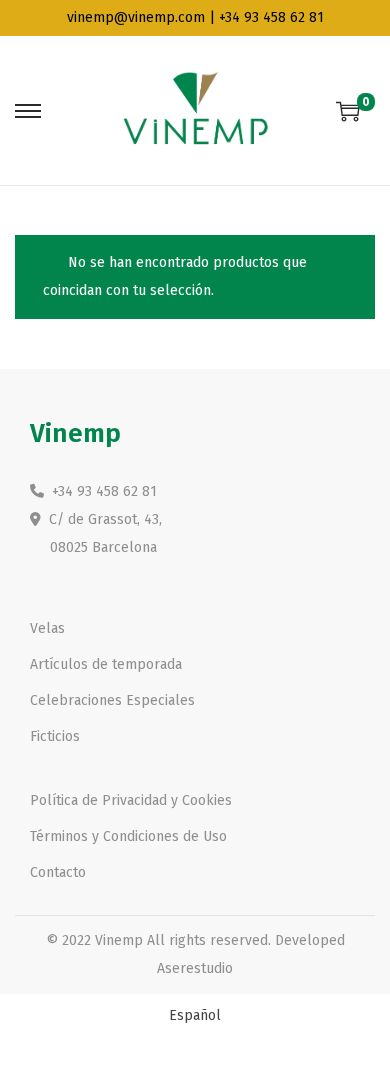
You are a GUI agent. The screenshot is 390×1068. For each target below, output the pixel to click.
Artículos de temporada (106, 664)
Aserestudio (195, 968)
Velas (47, 628)
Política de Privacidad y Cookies (131, 800)
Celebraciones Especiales (112, 700)
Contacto (58, 872)
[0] (348, 111)
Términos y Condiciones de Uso (128, 836)
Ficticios (55, 736)
